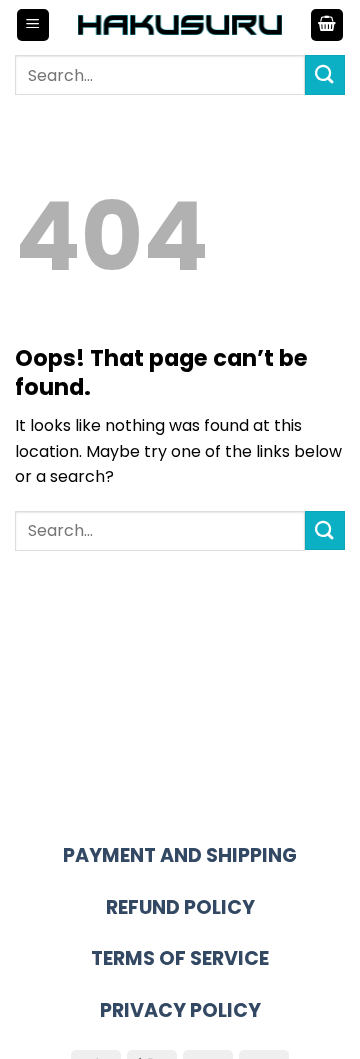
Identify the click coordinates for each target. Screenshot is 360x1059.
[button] (33, 25)
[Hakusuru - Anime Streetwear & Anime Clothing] (180, 24)
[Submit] (325, 74)
